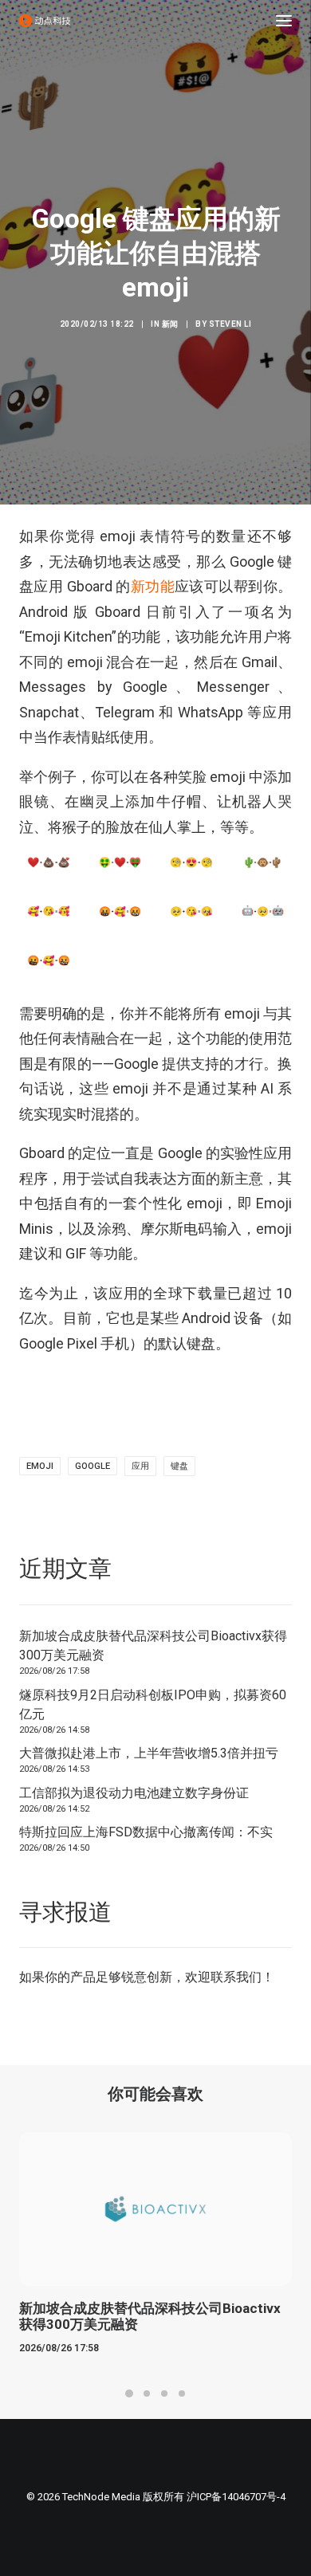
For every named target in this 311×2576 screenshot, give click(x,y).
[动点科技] (45, 21)
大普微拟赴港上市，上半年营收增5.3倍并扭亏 (149, 1753)
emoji (40, 1466)
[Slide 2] (147, 2393)
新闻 (170, 324)
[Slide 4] (182, 2393)
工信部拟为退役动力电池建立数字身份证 (134, 1793)
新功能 (153, 586)
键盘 (179, 1466)
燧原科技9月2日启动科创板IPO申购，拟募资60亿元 (153, 1704)
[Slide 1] (129, 2393)
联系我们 (236, 1977)
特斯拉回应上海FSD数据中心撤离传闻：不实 (146, 1832)
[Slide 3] (164, 2393)
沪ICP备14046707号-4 (236, 2497)
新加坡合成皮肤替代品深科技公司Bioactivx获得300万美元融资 (153, 1645)
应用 (140, 1466)
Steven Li (230, 324)
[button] (284, 21)
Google (93, 1466)
